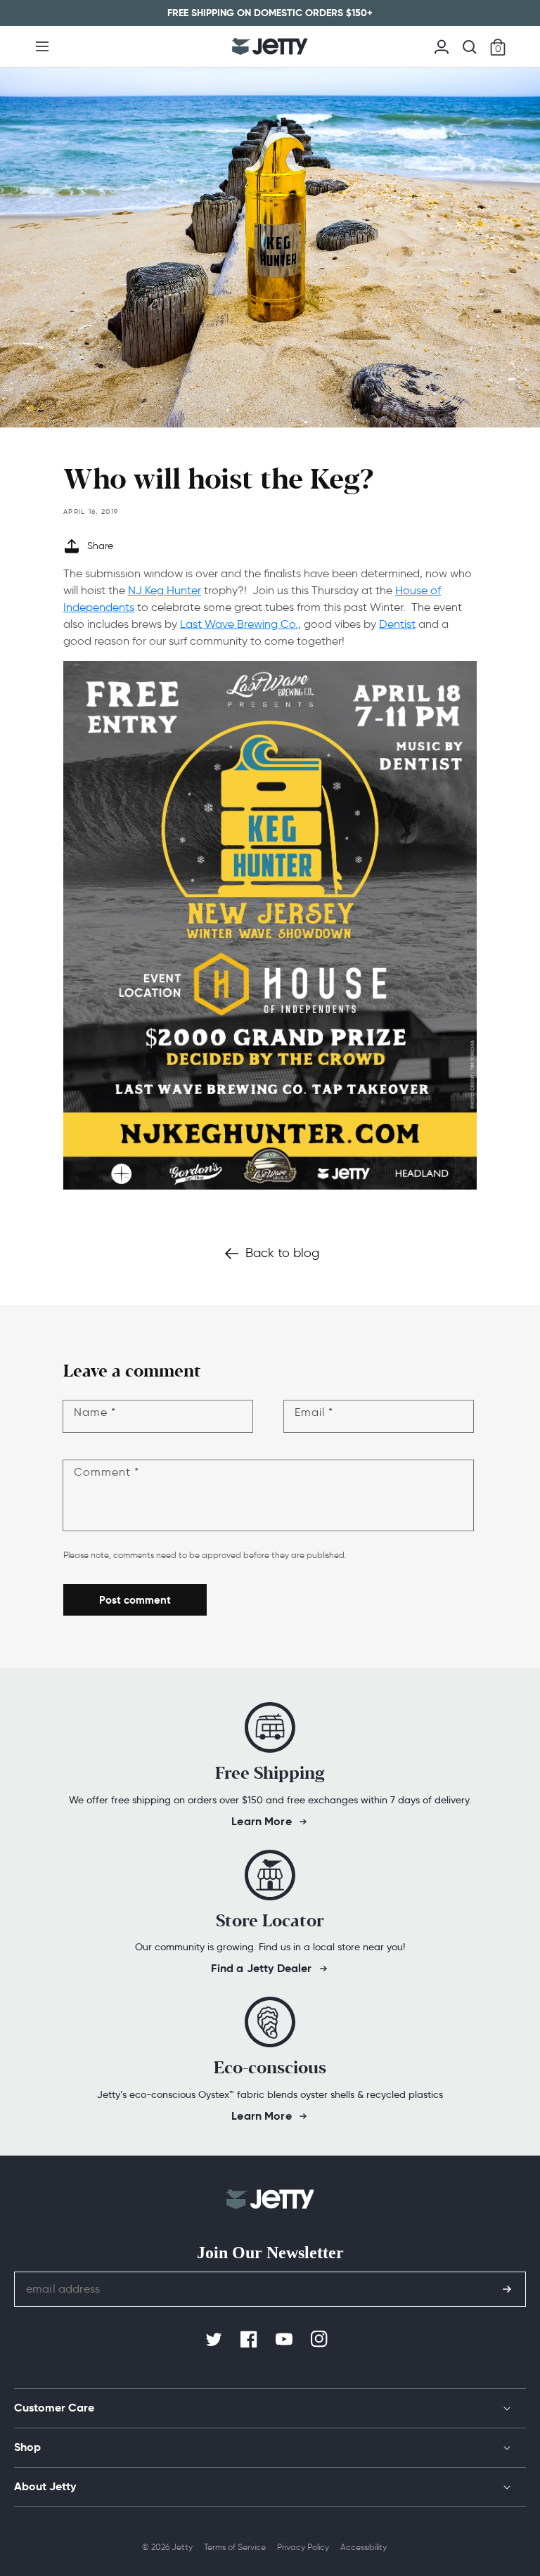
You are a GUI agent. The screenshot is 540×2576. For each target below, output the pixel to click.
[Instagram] (321, 2340)
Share (100, 546)
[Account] (442, 45)
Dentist (397, 624)
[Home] (270, 46)
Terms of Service (235, 2547)
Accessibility (364, 2547)
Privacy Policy (303, 2547)
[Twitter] (215, 2340)
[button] (42, 46)
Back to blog (282, 1253)
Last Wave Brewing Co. (239, 624)
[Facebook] (250, 2340)
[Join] (507, 2289)
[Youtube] (285, 2340)
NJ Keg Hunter (165, 590)
